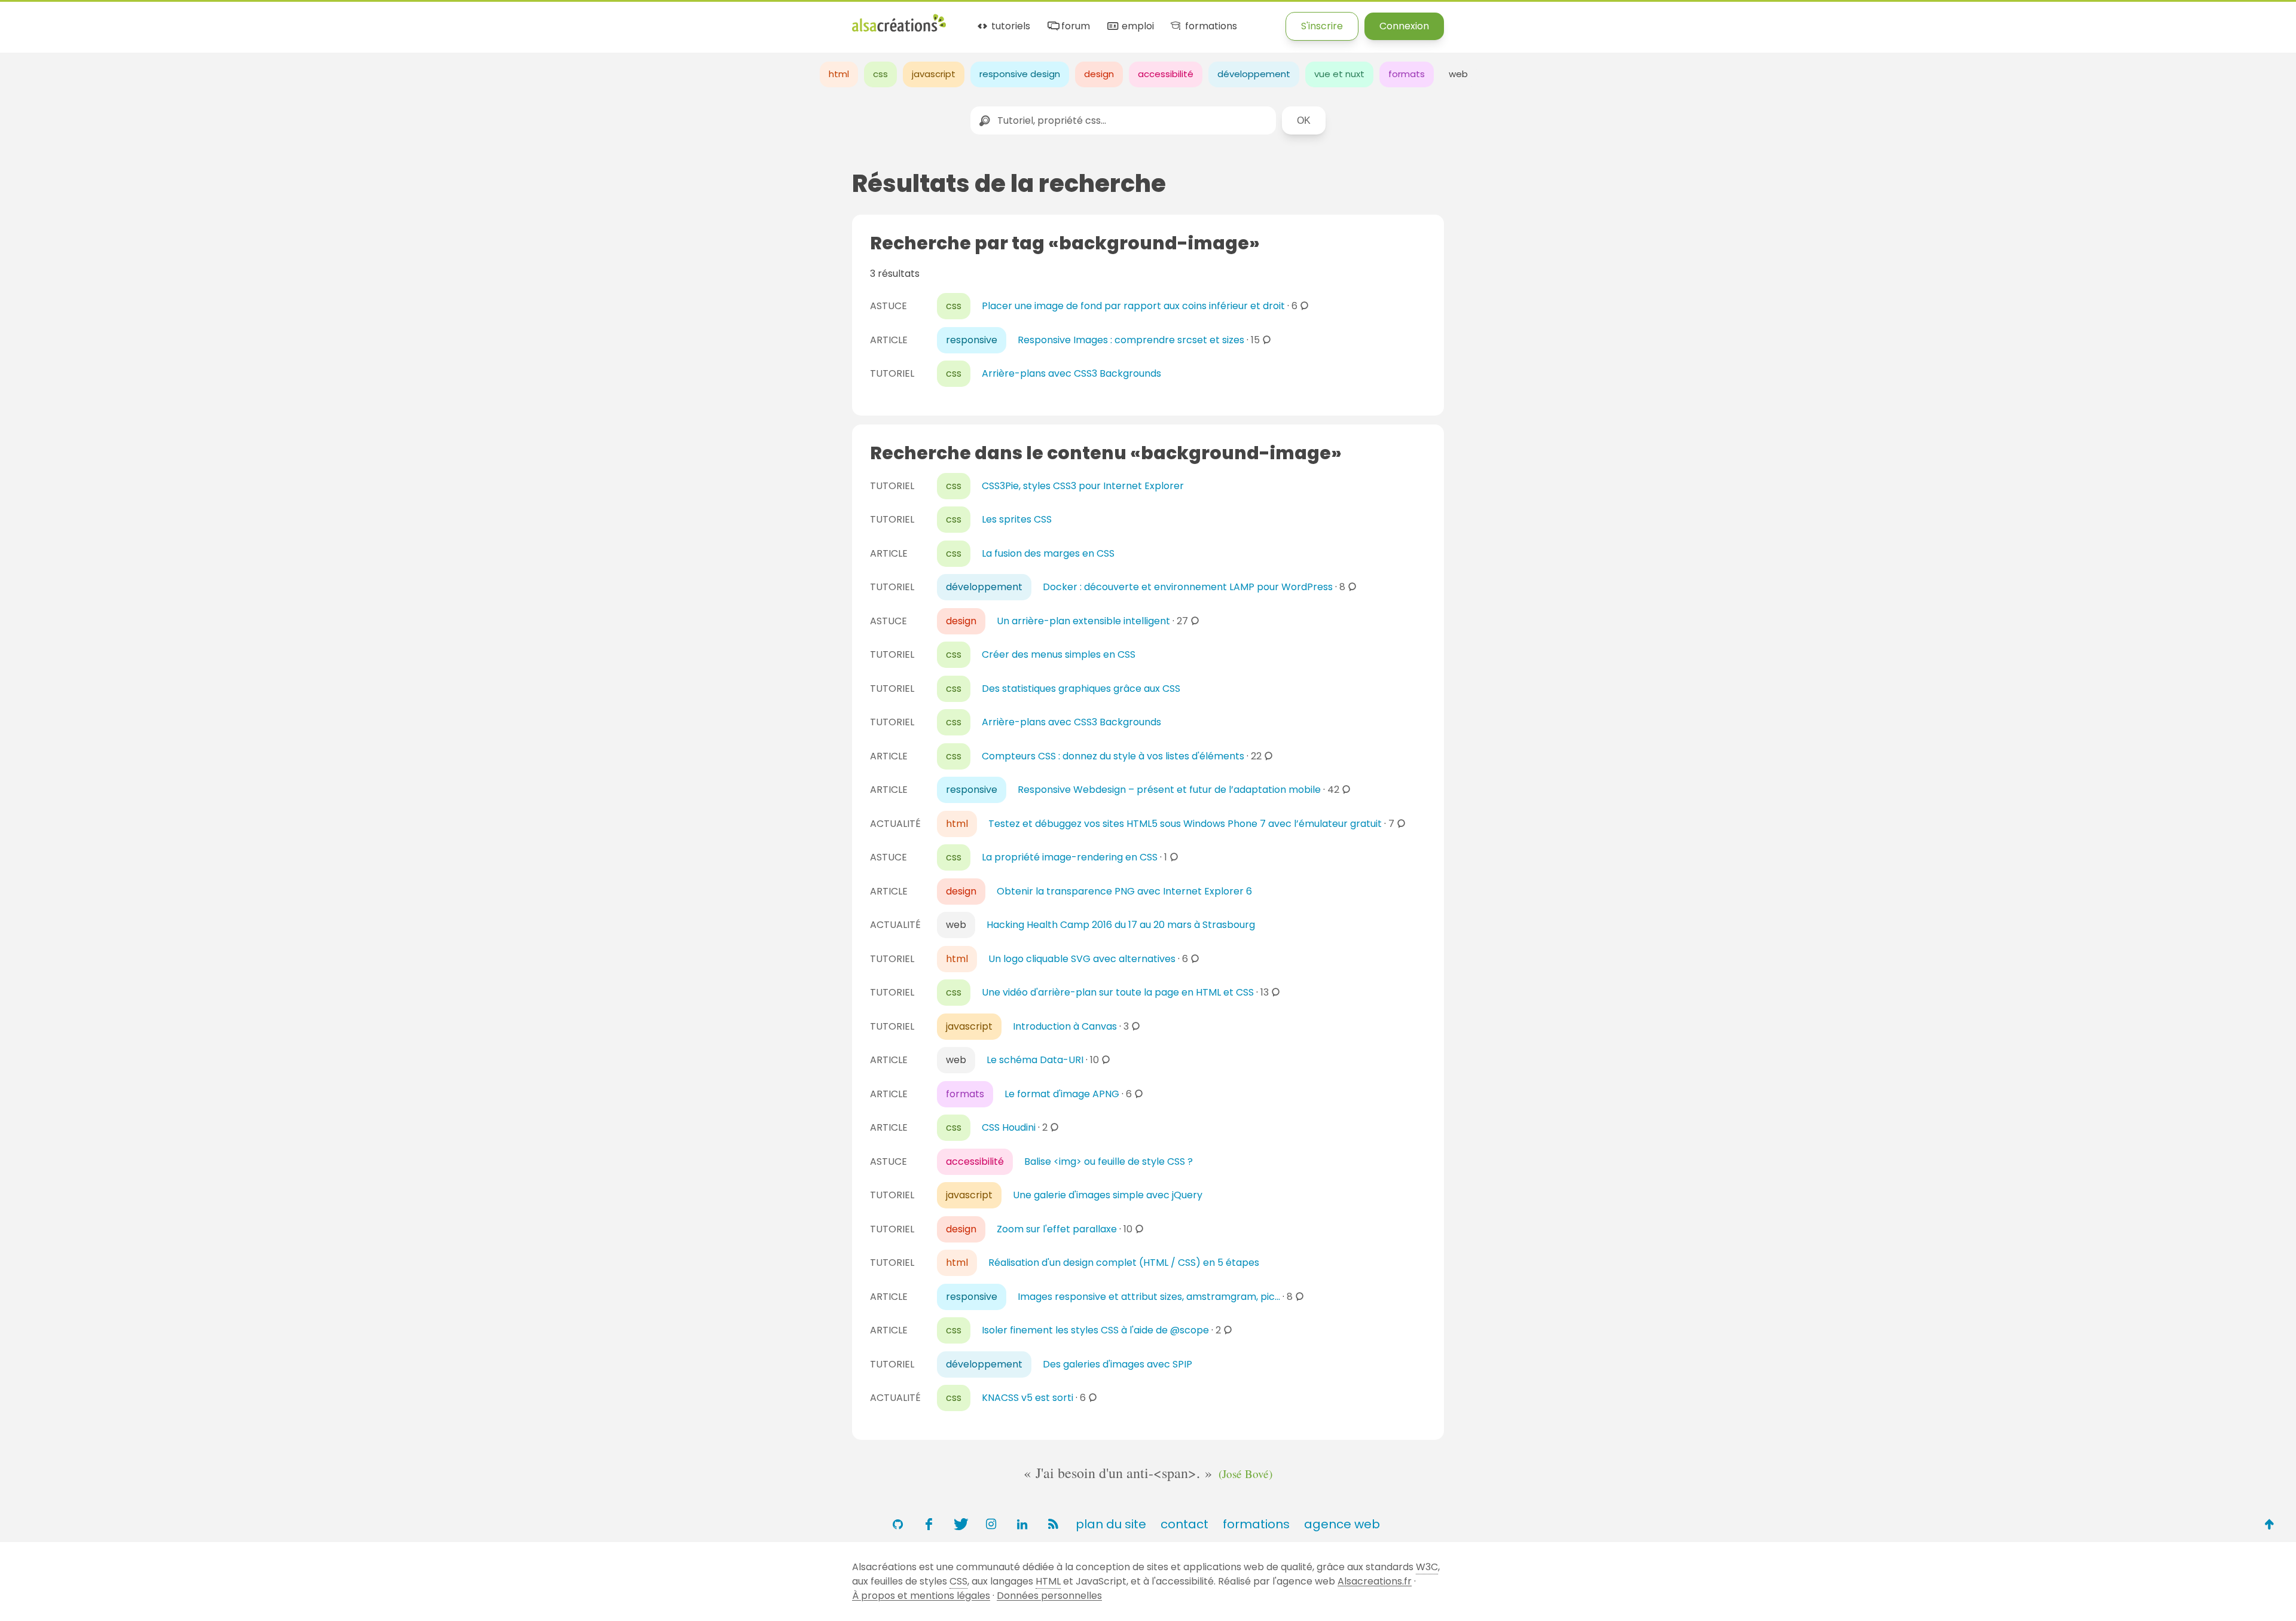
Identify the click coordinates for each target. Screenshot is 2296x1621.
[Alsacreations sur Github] (897, 1524)
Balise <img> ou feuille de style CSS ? (1109, 1161)
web (1458, 74)
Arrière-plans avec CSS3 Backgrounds (1071, 373)
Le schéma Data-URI (1035, 1060)
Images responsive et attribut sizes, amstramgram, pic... (1149, 1297)
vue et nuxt (1339, 74)
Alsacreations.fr (1375, 1581)
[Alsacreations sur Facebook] (929, 1524)
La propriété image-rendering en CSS (1070, 857)
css (880, 74)
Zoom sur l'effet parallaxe (1057, 1229)
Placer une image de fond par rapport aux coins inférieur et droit (1133, 306)
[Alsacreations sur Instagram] (991, 1524)
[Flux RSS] (1053, 1524)
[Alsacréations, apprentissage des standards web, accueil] (899, 30)
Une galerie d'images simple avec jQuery (1108, 1195)
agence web (1342, 1524)
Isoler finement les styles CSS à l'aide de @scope (1095, 1330)
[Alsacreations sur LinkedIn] (1022, 1524)
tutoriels (1010, 27)
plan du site (1111, 1524)
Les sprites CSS (1017, 519)
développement (1254, 74)
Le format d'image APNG (1062, 1094)
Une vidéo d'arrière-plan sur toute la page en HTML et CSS (1118, 992)
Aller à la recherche (217, 19)
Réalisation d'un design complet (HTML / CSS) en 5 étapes (1124, 1263)
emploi (1136, 27)
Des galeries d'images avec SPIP (1118, 1364)
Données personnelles (1049, 1596)
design (1099, 74)
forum (1074, 27)
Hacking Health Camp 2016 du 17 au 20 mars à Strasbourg (1121, 925)
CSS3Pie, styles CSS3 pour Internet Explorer (1083, 486)
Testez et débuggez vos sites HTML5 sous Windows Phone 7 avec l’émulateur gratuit (1185, 824)
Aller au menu (32, 19)
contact (1184, 1524)
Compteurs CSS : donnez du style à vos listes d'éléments (1113, 756)
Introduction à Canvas (1065, 1026)
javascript (934, 74)
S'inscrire (1322, 26)
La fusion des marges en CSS (1048, 553)
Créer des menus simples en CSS (1059, 654)
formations (1210, 27)
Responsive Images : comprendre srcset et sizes (1131, 340)
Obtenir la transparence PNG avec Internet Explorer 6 (1124, 891)
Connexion (1404, 26)
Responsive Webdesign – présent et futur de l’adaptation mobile (1169, 790)
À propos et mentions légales (921, 1596)
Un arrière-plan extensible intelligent (1083, 621)
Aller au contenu (117, 19)
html (839, 74)
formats (1407, 74)
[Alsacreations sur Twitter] (960, 1524)
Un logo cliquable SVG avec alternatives (1082, 959)
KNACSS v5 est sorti (1028, 1398)
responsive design (1020, 74)
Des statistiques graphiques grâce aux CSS (1081, 689)
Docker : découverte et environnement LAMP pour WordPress (1188, 587)
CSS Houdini (1009, 1127)
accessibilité (1166, 74)
